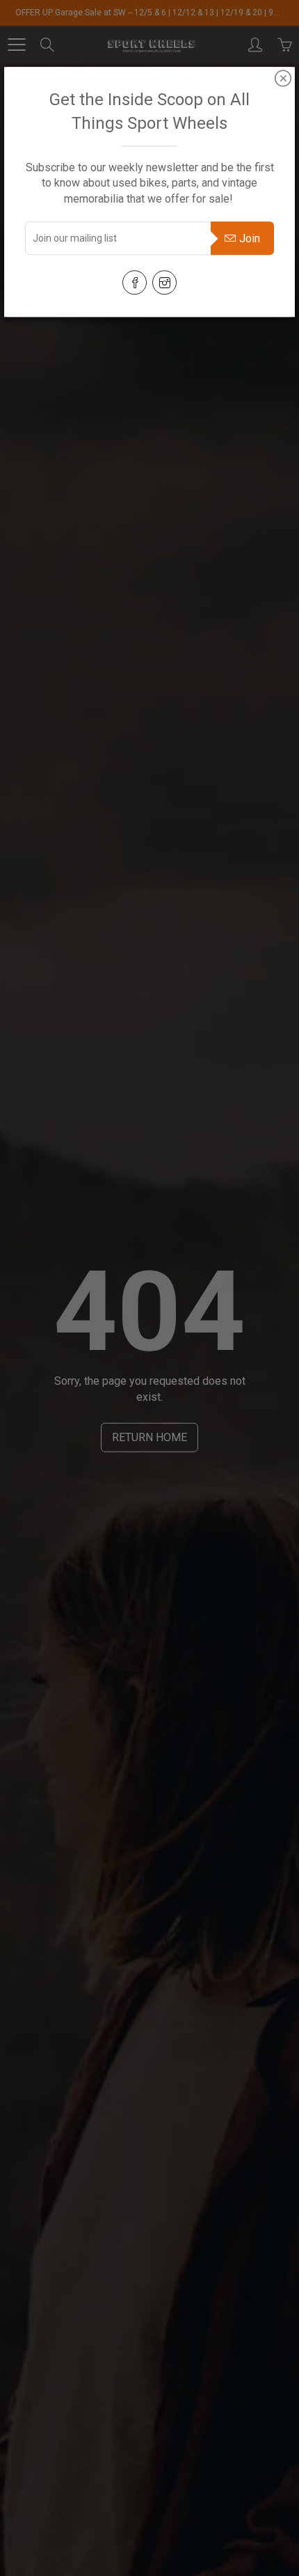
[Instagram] (164, 282)
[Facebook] (135, 282)
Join (250, 238)
